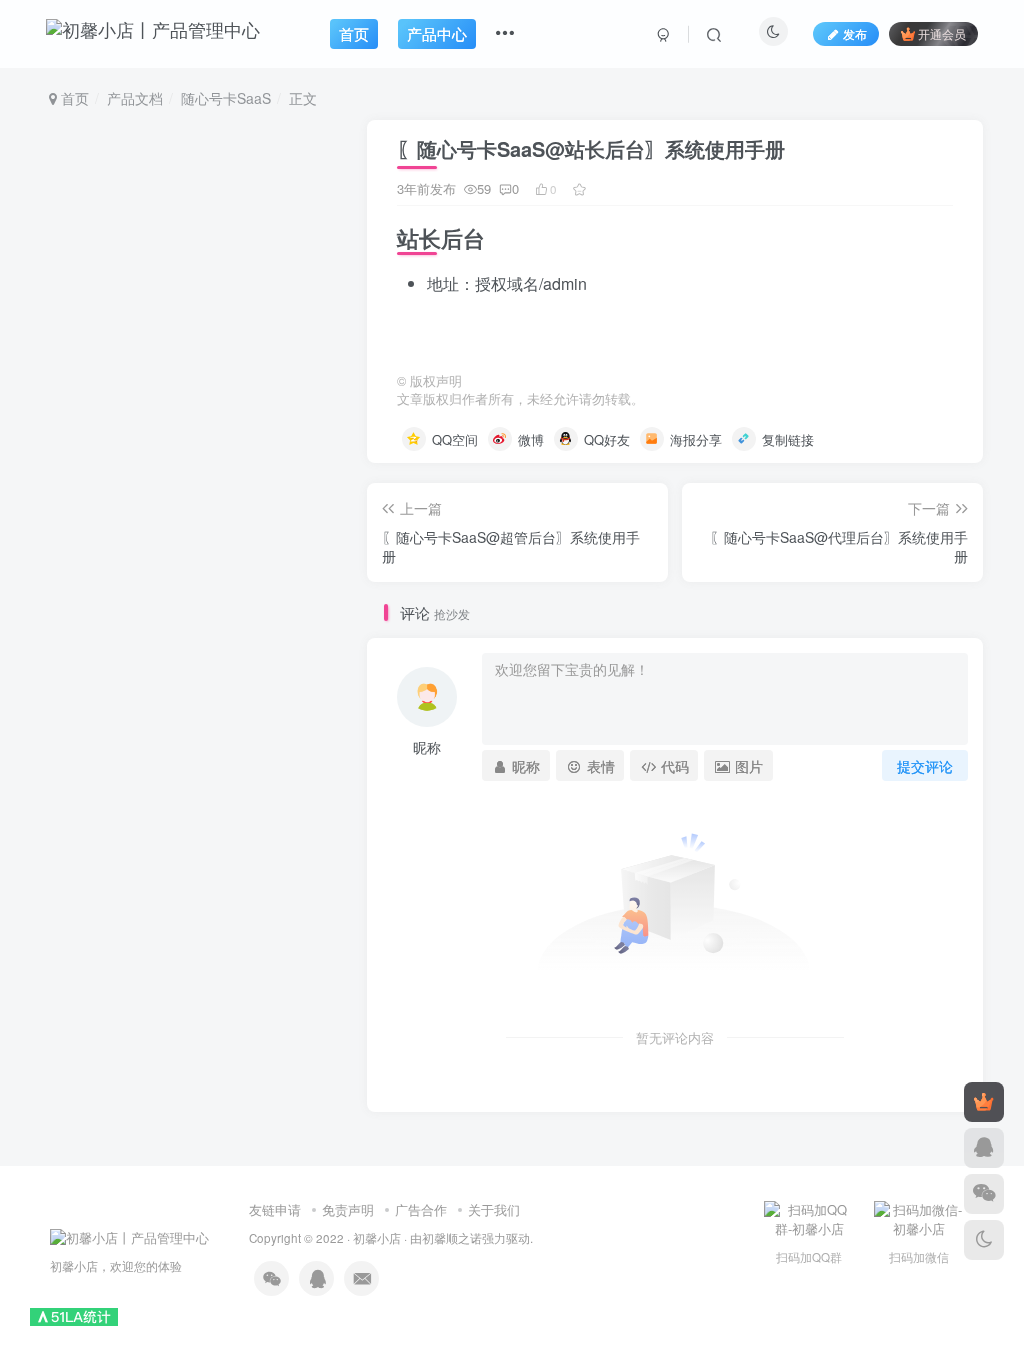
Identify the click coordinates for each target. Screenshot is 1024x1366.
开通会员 (942, 33)
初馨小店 (377, 1238)
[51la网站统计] (74, 1314)
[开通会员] (984, 1102)
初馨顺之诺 (452, 1238)
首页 (73, 98)
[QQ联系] (984, 1148)
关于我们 (494, 1209)
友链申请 (275, 1209)
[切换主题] (984, 1240)
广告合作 (421, 1209)
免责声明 (348, 1209)
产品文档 (135, 98)
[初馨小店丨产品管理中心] (129, 1236)
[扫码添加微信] (984, 1194)
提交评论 (925, 766)
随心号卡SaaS (226, 98)
